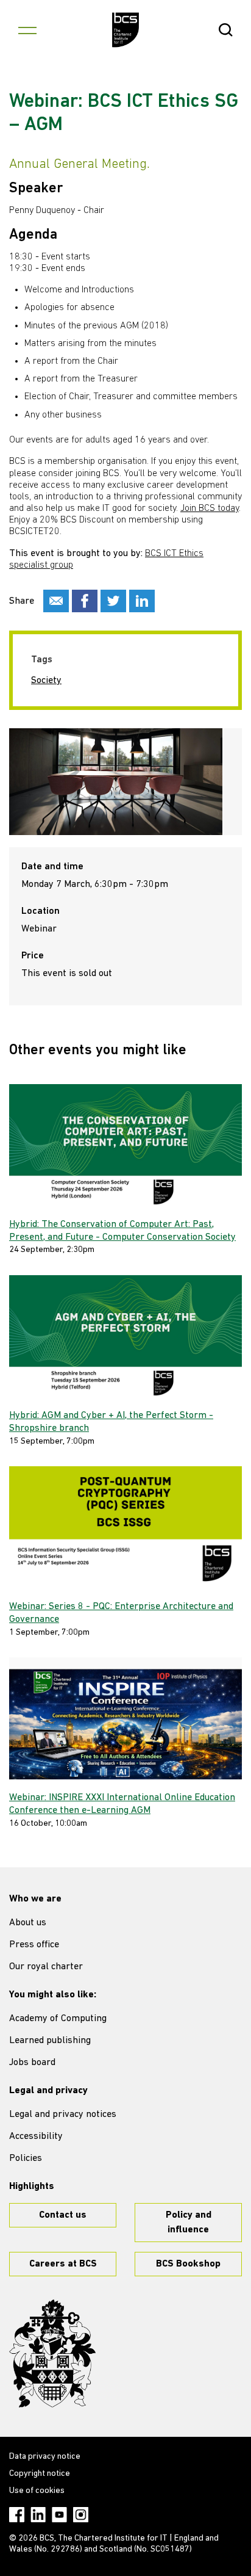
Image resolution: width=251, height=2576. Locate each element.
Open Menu (27, 30)
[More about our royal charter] (52, 2354)
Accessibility (36, 2136)
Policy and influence (189, 2223)
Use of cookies (37, 2491)
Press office (34, 1945)
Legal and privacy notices (63, 2115)
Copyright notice (40, 2474)
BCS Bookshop (188, 2264)
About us (28, 1923)
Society (46, 681)
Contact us (63, 2215)
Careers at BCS (63, 2264)
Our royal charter (46, 1967)
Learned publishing (50, 2041)
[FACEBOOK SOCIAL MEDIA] (85, 601)
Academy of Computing (58, 2019)
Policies (26, 2158)
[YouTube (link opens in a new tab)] (59, 2515)
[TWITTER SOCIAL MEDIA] (113, 601)
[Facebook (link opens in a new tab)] (17, 2515)
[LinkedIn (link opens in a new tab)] (38, 2515)
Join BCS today (210, 508)
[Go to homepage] (126, 30)
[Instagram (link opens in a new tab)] (81, 2515)
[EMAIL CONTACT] (56, 601)
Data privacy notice (45, 2457)
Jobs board (32, 2063)
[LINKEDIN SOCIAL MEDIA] (142, 601)
